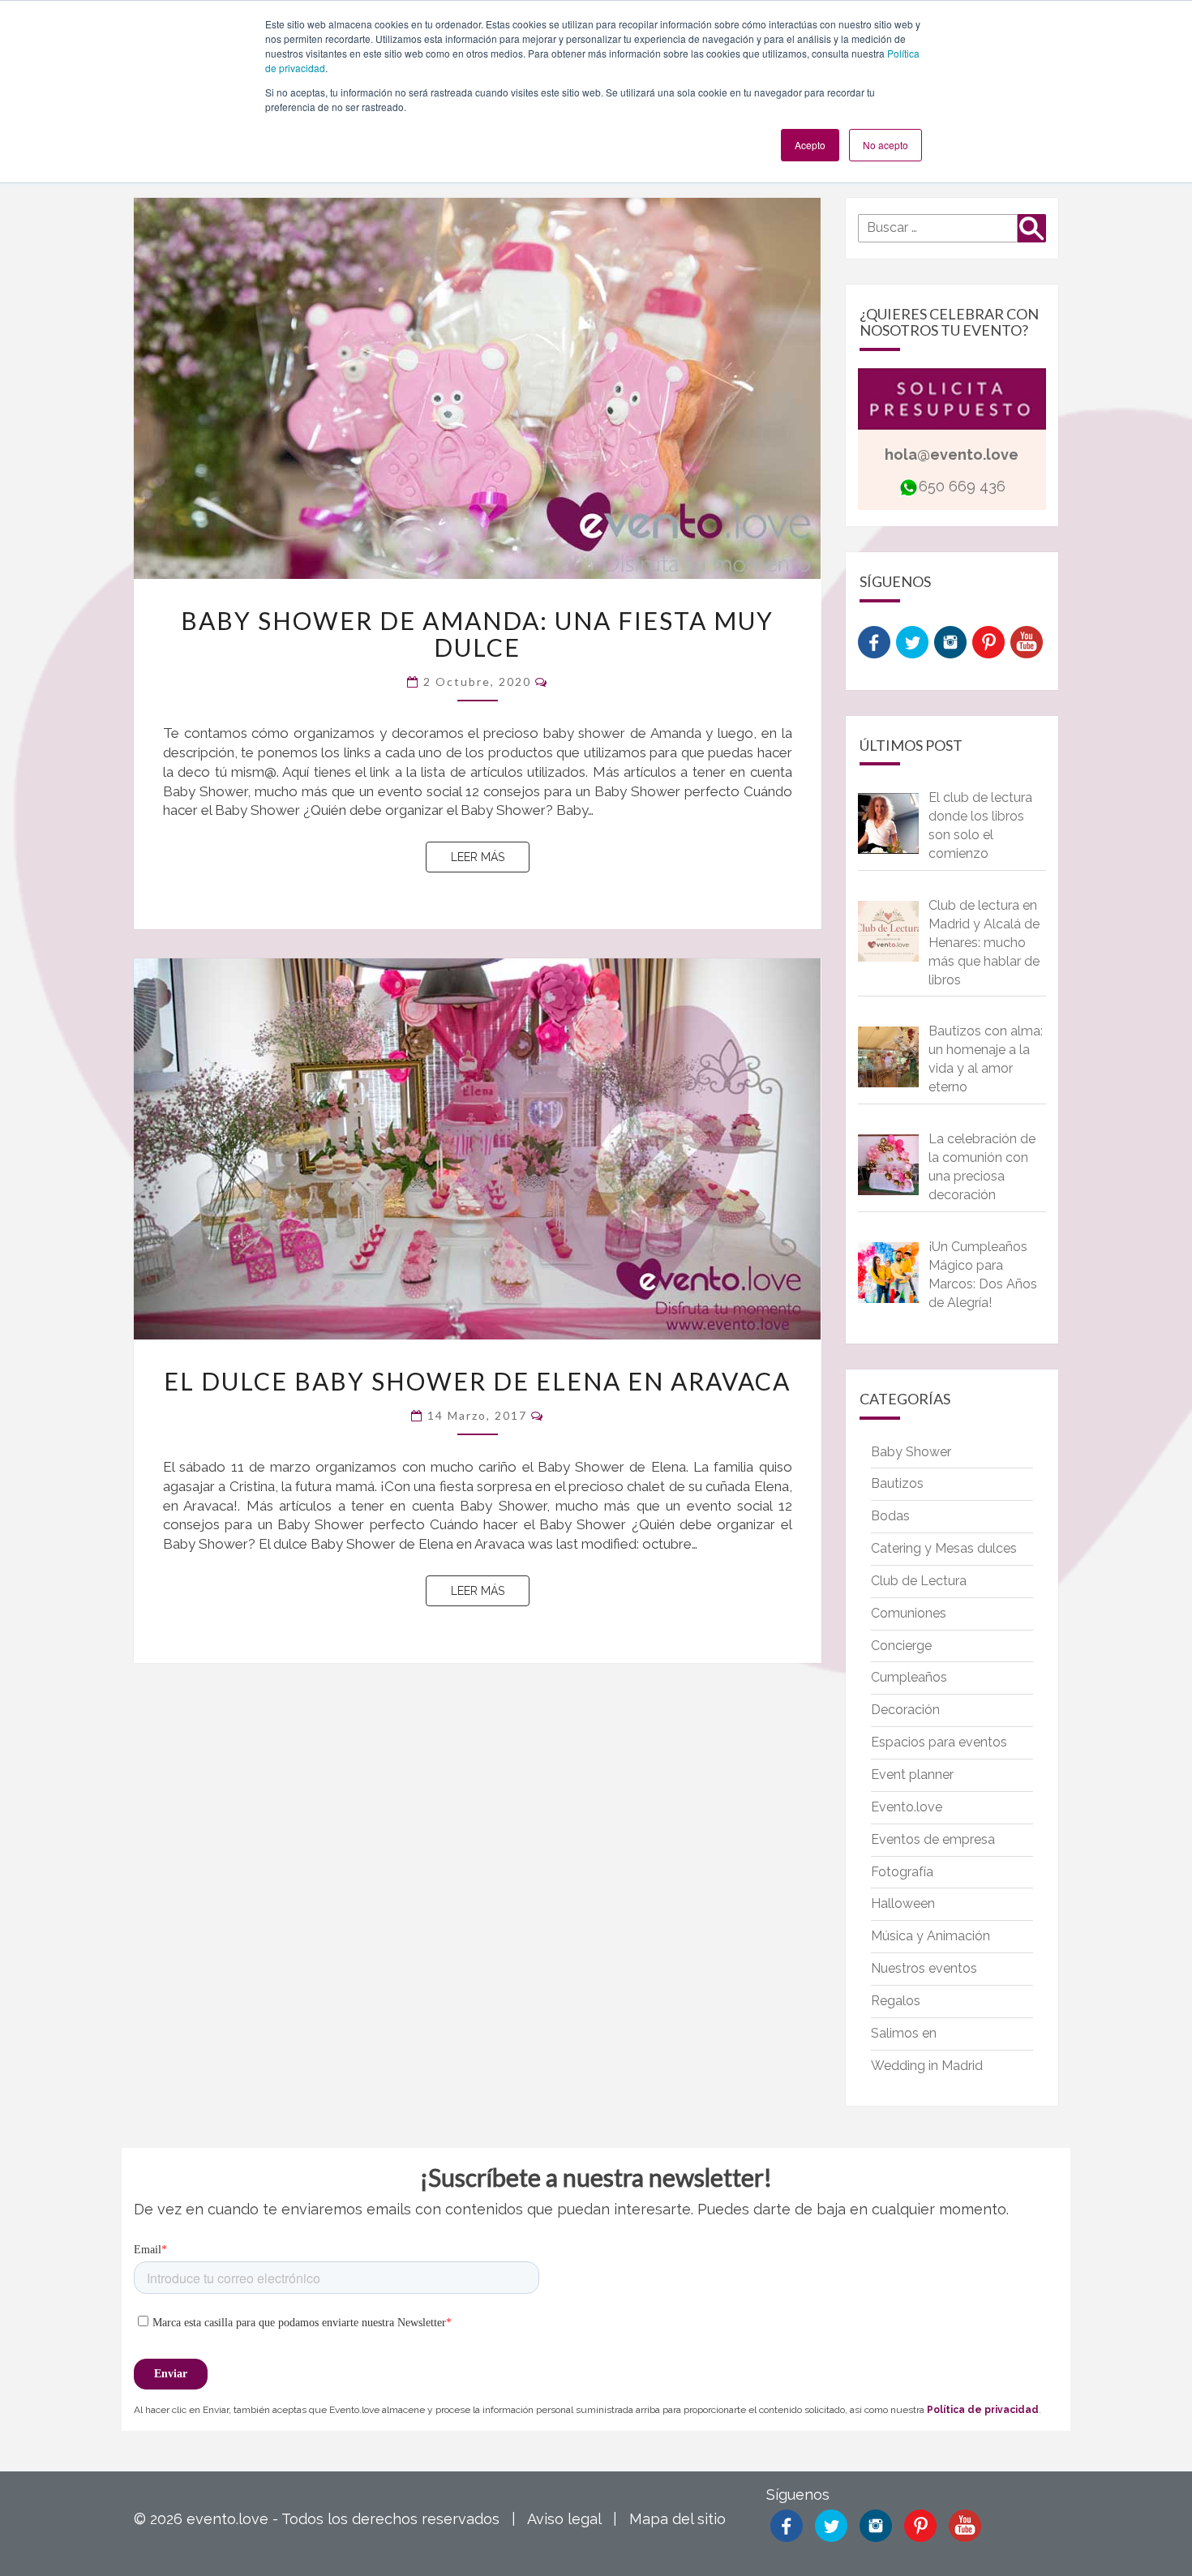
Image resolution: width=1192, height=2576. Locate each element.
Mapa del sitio (677, 2519)
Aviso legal (564, 2519)
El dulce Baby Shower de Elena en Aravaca (477, 1381)
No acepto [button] (885, 145)
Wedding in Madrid (927, 2066)
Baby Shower (911, 1452)
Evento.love (907, 1807)
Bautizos (897, 1483)
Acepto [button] (810, 145)
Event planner (912, 1774)
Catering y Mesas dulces (944, 1548)
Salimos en (904, 2033)
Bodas (890, 1516)
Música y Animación (930, 1936)
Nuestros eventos (924, 1968)
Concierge (901, 1646)
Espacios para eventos (939, 1742)
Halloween (903, 1903)
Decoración (905, 1710)
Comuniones (909, 1613)
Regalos (896, 2001)
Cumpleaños (909, 1677)
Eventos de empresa (933, 1839)
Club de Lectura (919, 1581)
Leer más (490, 857)
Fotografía (902, 1872)
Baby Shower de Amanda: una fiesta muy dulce (477, 634)
